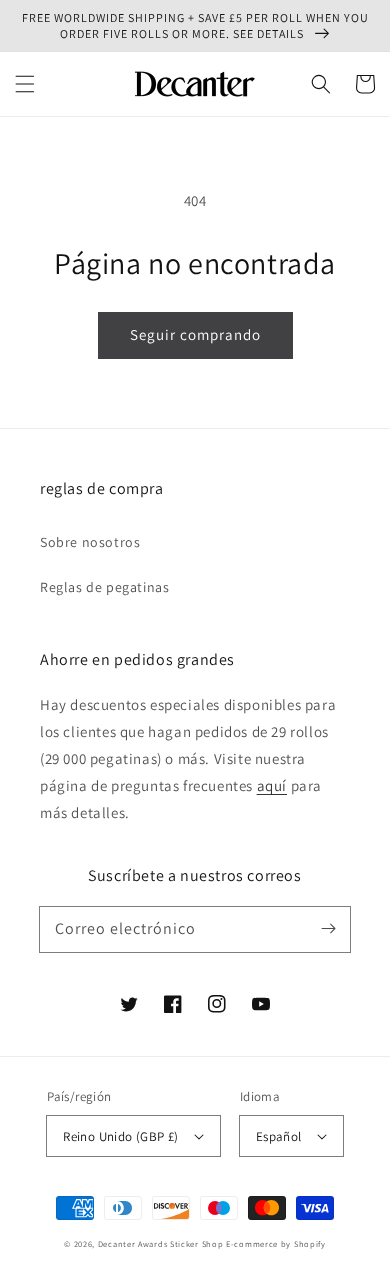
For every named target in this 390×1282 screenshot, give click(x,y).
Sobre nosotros (90, 542)
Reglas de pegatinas (104, 587)
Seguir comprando (195, 334)
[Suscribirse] (328, 929)
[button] (25, 84)
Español (279, 1136)
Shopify (310, 1243)
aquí (272, 785)
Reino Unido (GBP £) (121, 1136)
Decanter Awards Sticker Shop (161, 1243)
